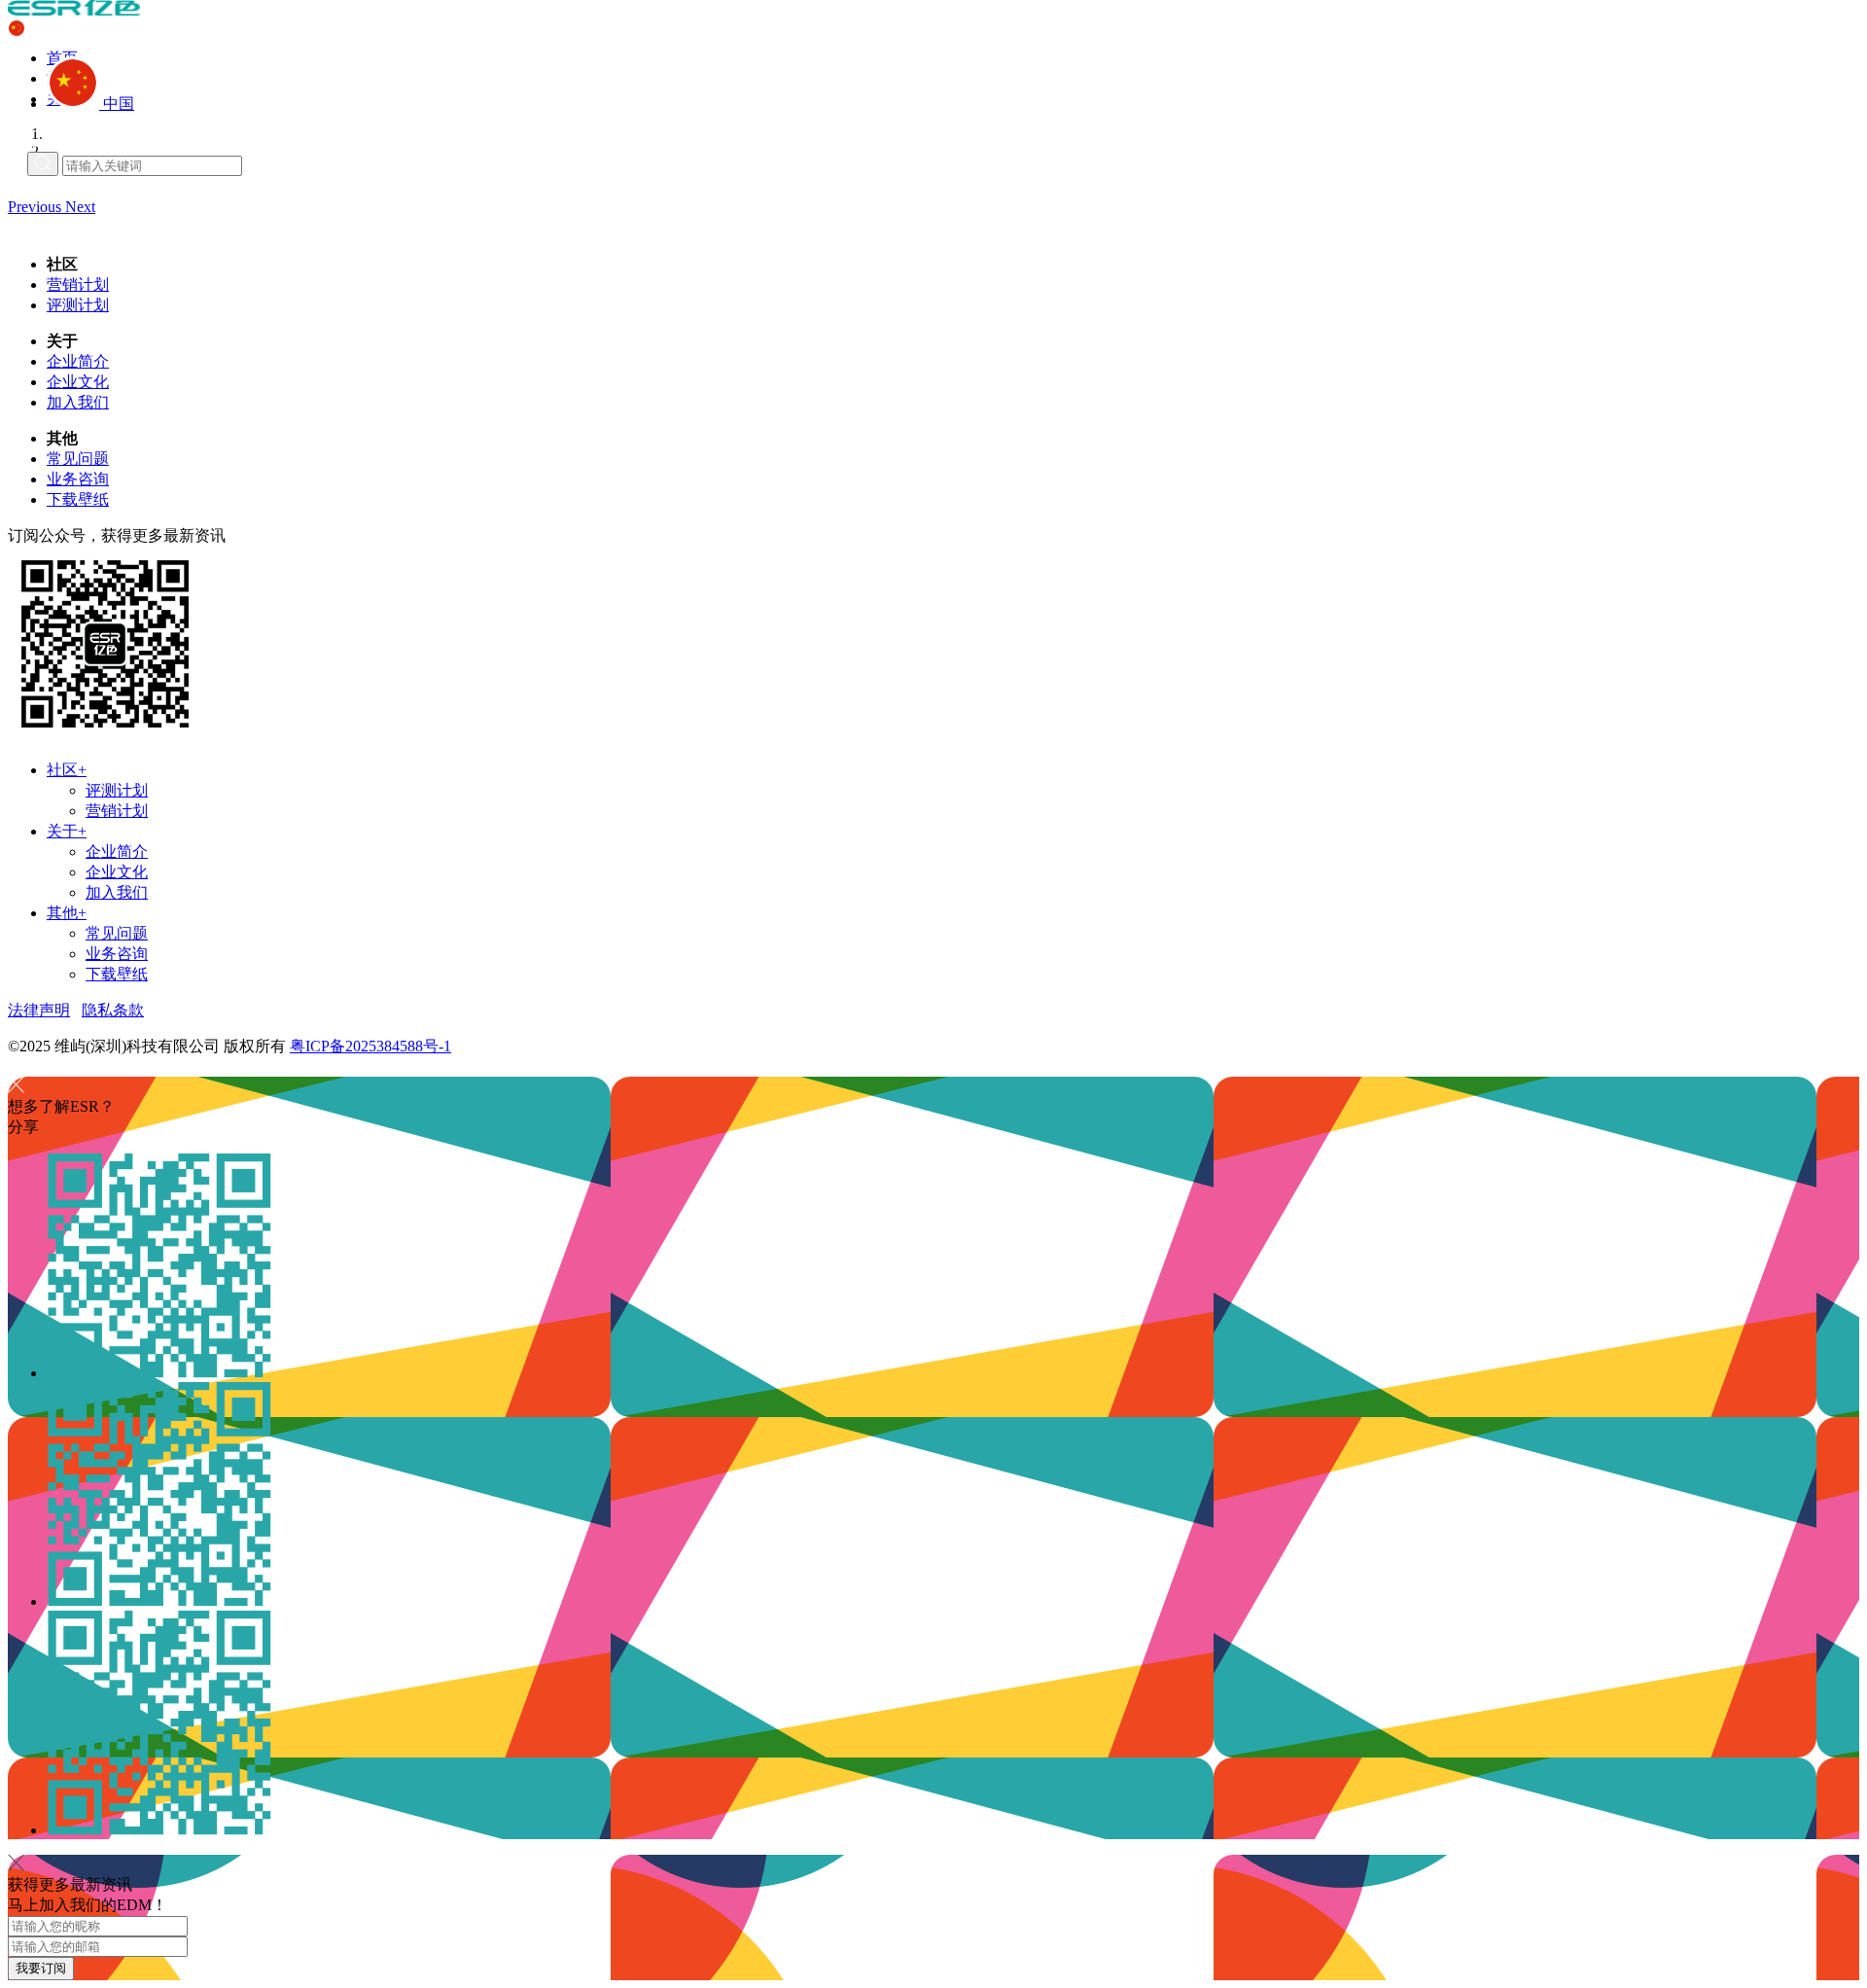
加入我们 (78, 402)
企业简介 (78, 361)
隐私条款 (113, 1010)
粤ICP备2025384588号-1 (370, 1046)
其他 (67, 913)
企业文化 (78, 382)
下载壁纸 (78, 499)
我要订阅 (41, 1968)
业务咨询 (78, 479)
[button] (36, 207)
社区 (67, 770)
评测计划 (78, 305)
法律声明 (39, 1010)
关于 (67, 831)
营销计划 (78, 284)
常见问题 (78, 459)
